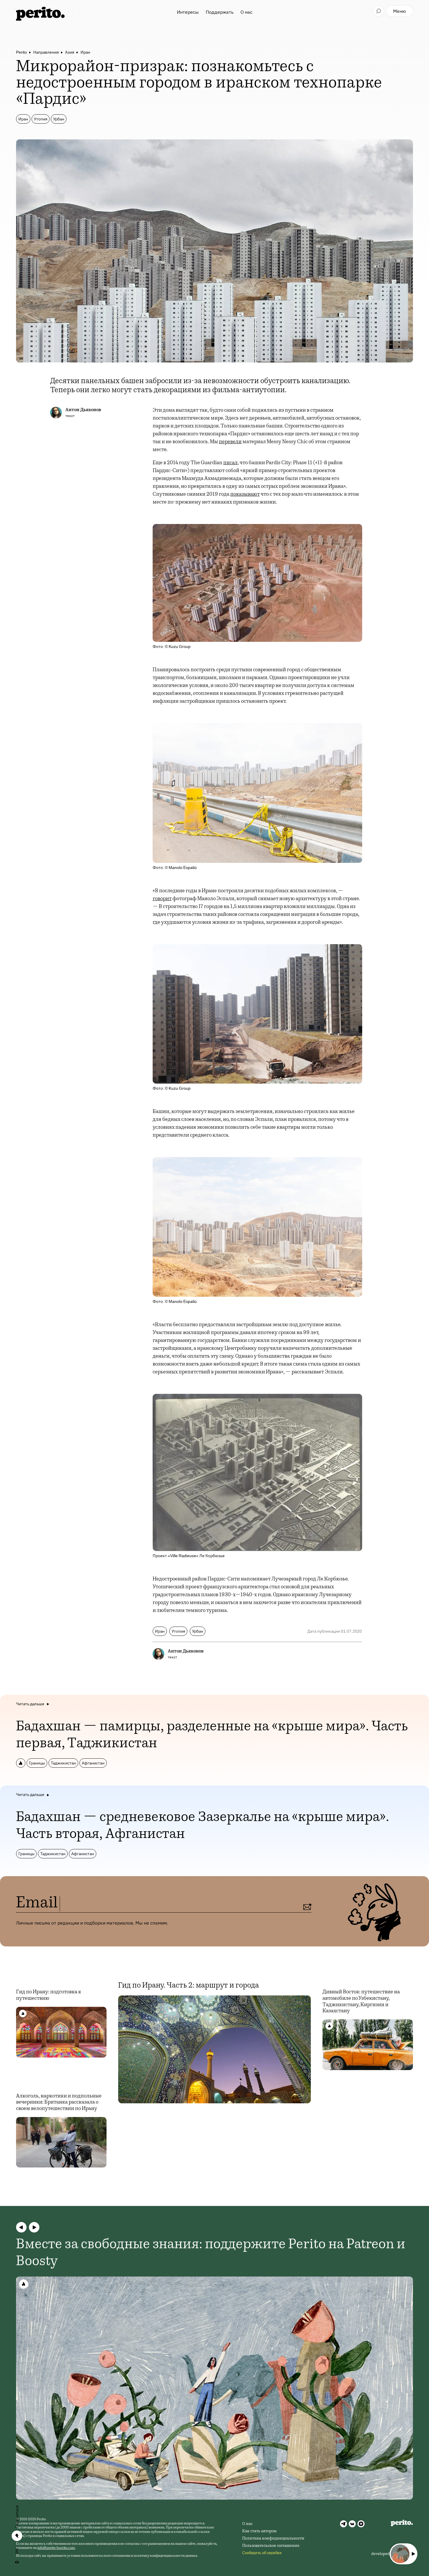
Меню (400, 11)
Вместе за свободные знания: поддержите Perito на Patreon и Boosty (211, 2253)
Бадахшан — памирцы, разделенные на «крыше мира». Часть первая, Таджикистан (212, 1736)
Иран (85, 52)
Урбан (59, 119)
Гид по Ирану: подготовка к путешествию (49, 1995)
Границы (37, 1763)
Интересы (188, 12)
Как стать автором (259, 2531)
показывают (245, 495)
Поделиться (17, 2517)
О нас (246, 12)
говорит (162, 899)
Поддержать (220, 12)
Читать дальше (30, 1704)
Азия (70, 52)
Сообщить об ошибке (262, 2553)
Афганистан (93, 1763)
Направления (46, 52)
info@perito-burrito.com (56, 2548)
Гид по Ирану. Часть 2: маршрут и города (189, 1986)
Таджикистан (63, 1763)
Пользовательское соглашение (271, 2546)
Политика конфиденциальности (273, 2539)
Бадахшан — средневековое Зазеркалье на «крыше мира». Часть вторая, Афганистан (203, 1826)
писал (230, 463)
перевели (230, 442)
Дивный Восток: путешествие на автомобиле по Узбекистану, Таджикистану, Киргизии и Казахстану (361, 2002)
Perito (21, 52)
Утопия (41, 119)
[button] (21, 2227)
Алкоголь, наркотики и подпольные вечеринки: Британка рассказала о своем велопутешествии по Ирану (59, 2103)
